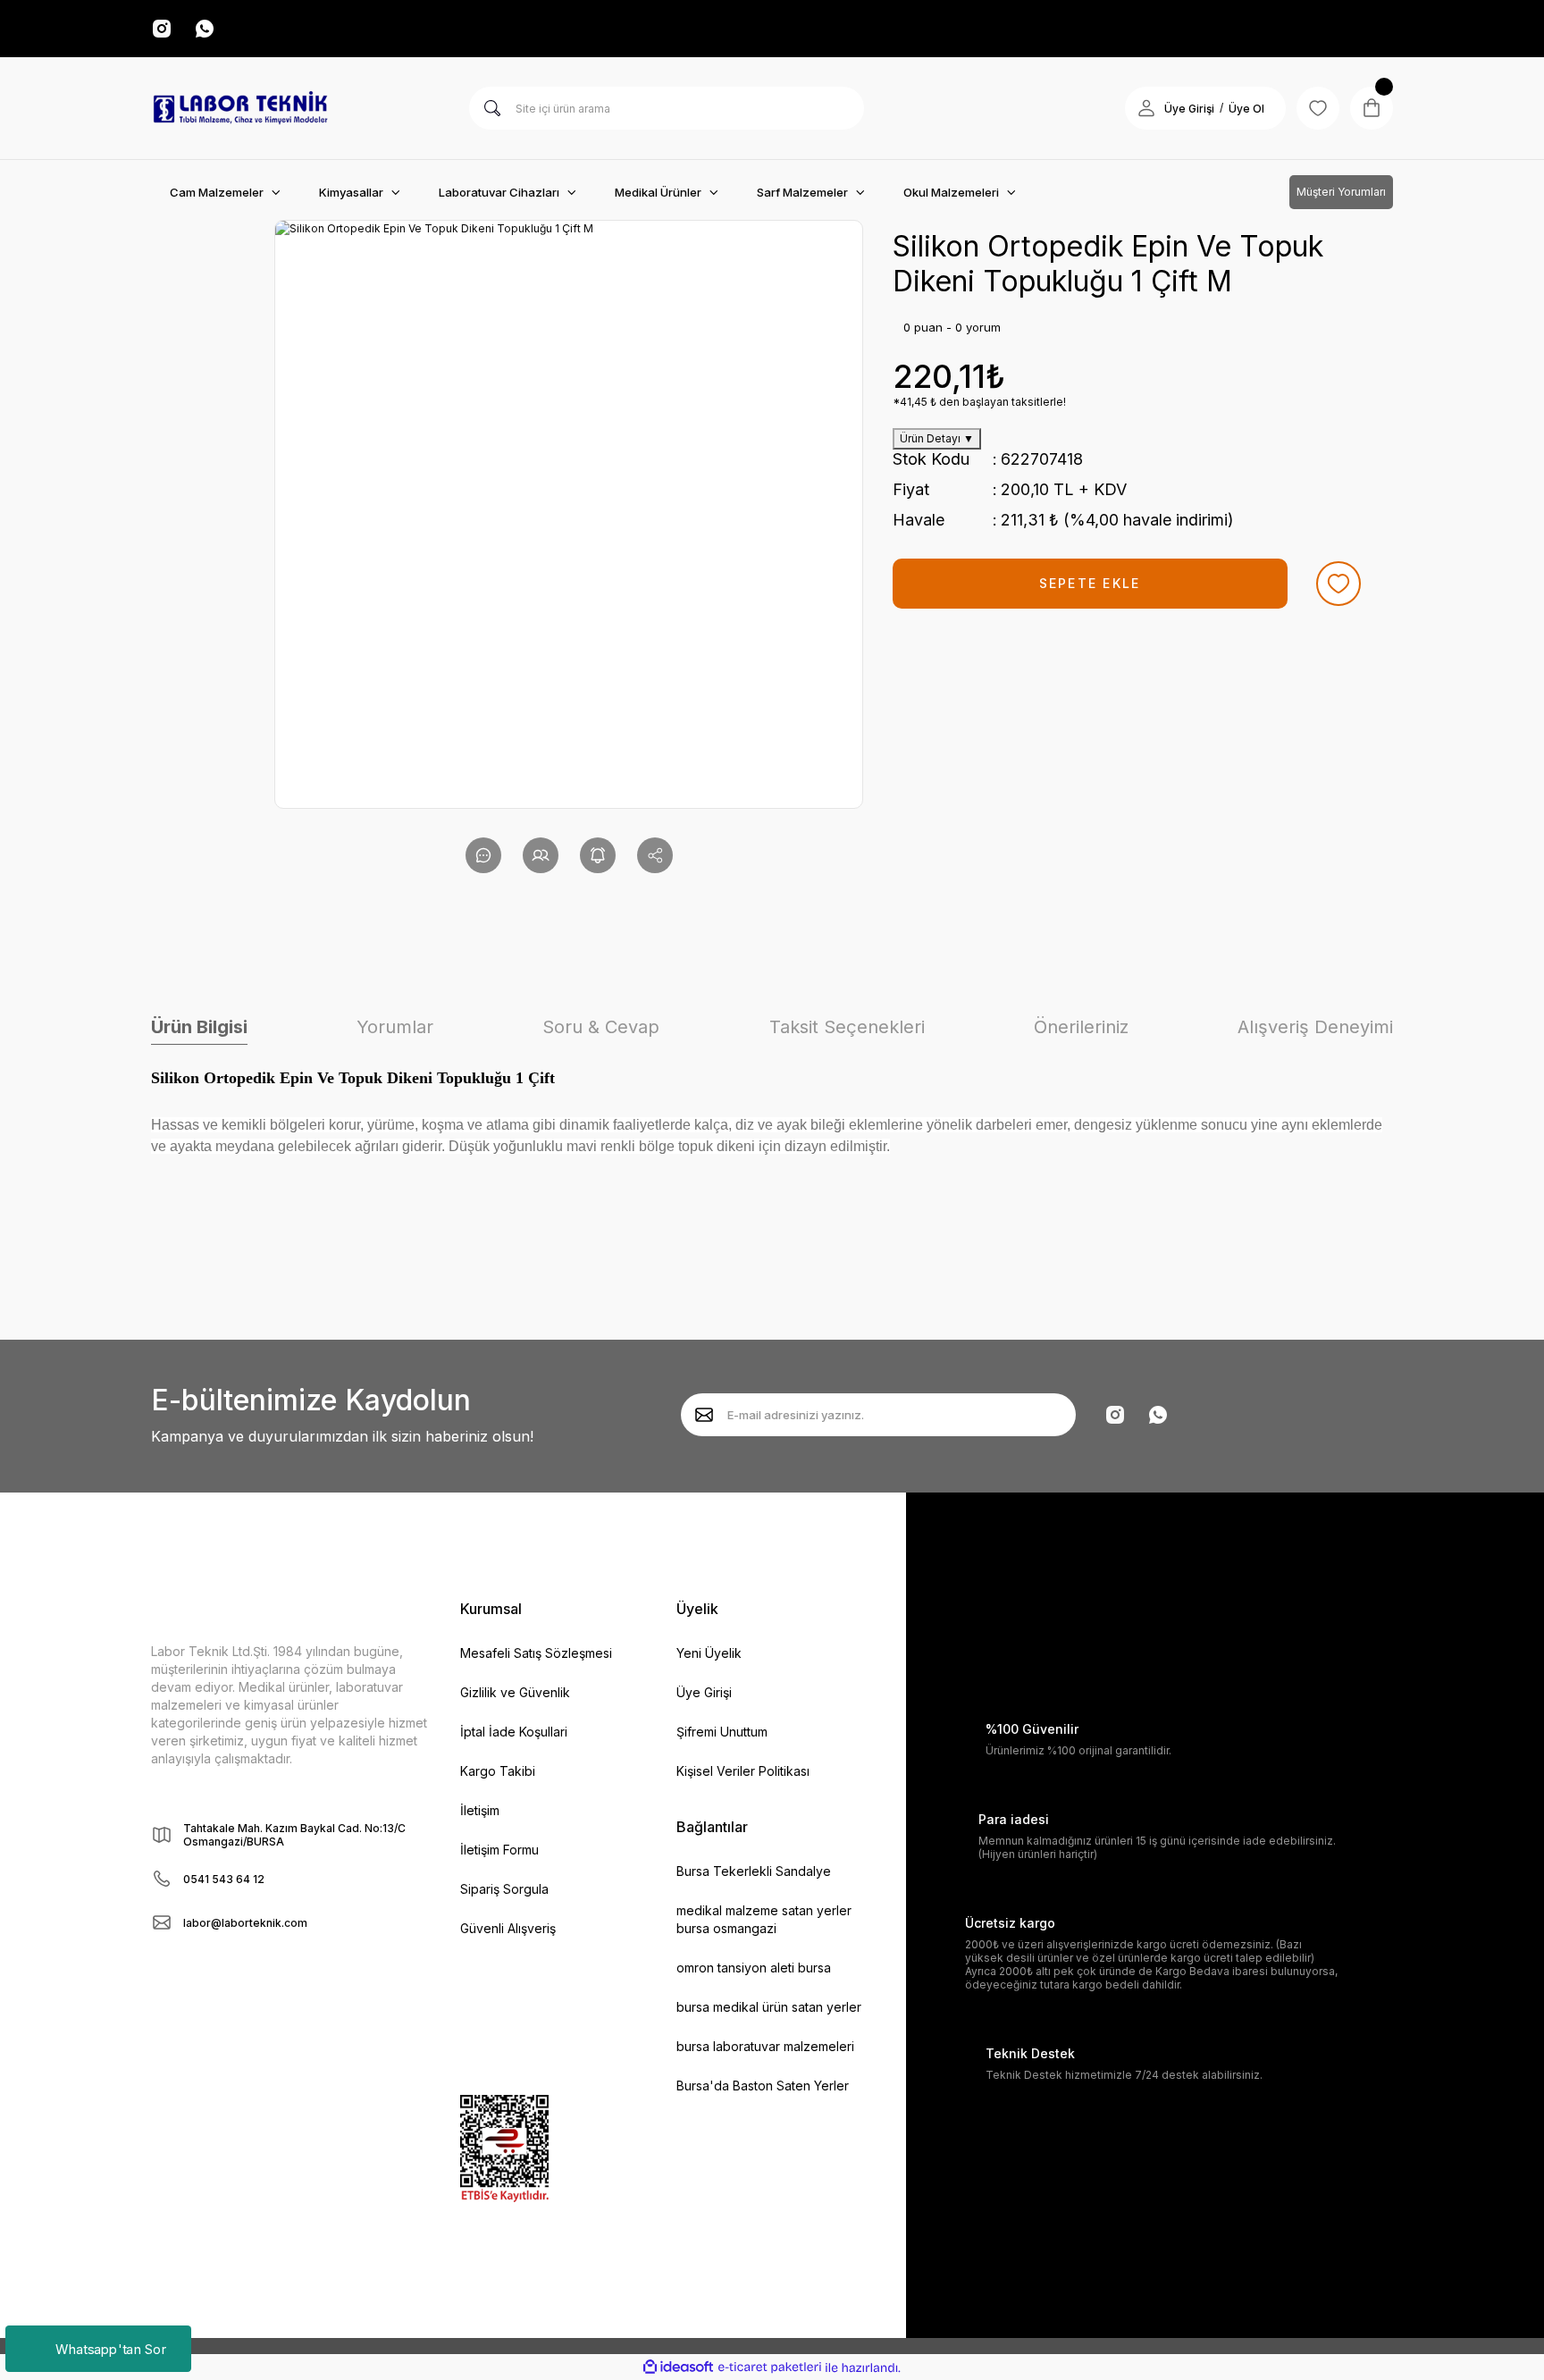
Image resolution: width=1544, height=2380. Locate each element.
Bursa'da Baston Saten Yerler (763, 2086)
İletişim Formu (499, 1850)
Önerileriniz (1081, 1027)
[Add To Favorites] (1338, 584)
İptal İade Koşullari (514, 1732)
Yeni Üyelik (709, 1653)
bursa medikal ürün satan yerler (769, 2007)
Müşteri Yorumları (1341, 192)
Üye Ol (1246, 109)
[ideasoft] (678, 2368)
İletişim (480, 1810)
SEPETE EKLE (1090, 583)
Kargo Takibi (498, 1771)
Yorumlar (395, 1027)
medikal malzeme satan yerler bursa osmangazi (764, 1919)
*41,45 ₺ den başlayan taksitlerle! (979, 402)
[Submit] (704, 1415)
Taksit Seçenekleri (847, 1027)
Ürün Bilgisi (199, 1027)
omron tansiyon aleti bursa (754, 1968)
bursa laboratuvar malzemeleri (765, 2046)
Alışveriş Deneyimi (1315, 1027)
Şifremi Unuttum (722, 1732)
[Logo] (240, 108)
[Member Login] (1146, 108)
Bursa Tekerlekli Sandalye (754, 1871)
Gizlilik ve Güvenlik (515, 1692)
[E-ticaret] (770, 2367)
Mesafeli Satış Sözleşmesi (536, 1653)
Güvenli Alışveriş (508, 1928)
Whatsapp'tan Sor (111, 2349)
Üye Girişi (1189, 109)
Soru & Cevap (601, 1027)
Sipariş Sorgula (504, 1889)
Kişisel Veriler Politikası (743, 1771)
